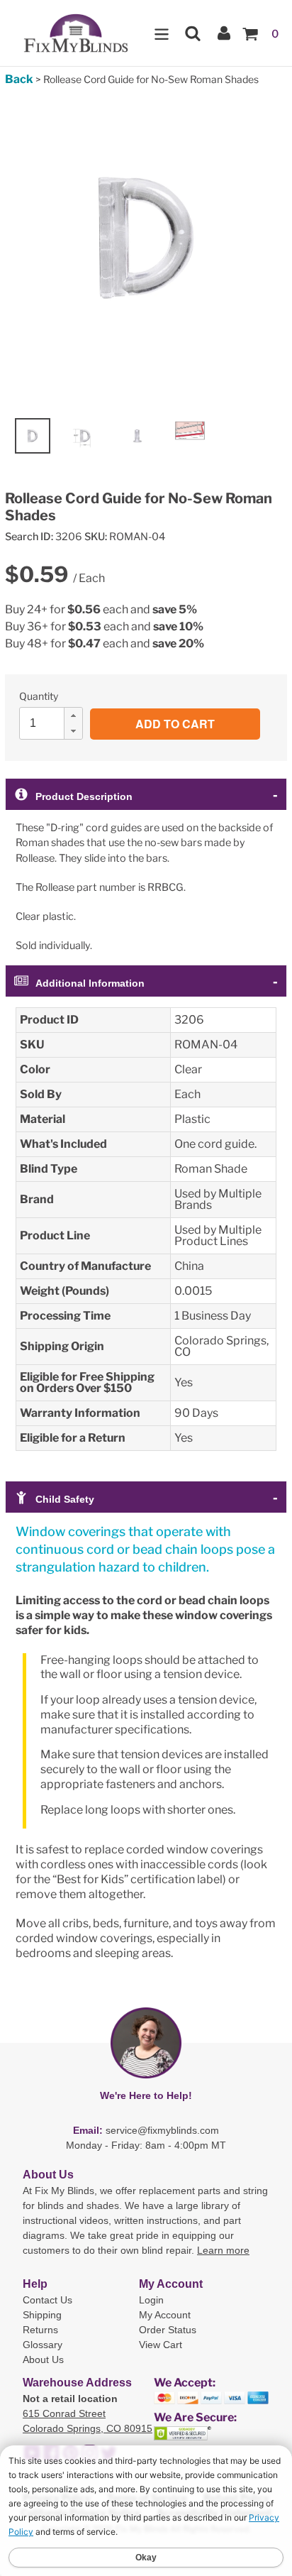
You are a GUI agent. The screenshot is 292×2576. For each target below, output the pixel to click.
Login (151, 2300)
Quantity (39, 696)
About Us (43, 2359)
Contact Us (47, 2300)
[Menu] (162, 33)
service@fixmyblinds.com (162, 2130)
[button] (73, 716)
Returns (40, 2330)
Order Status (168, 2330)
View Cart (161, 2345)
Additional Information (90, 983)
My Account (165, 2315)
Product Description (84, 796)
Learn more (223, 2250)
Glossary (43, 2345)
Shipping (42, 2315)
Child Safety (65, 1499)
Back (19, 79)
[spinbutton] (55, 723)
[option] (33, 436)
